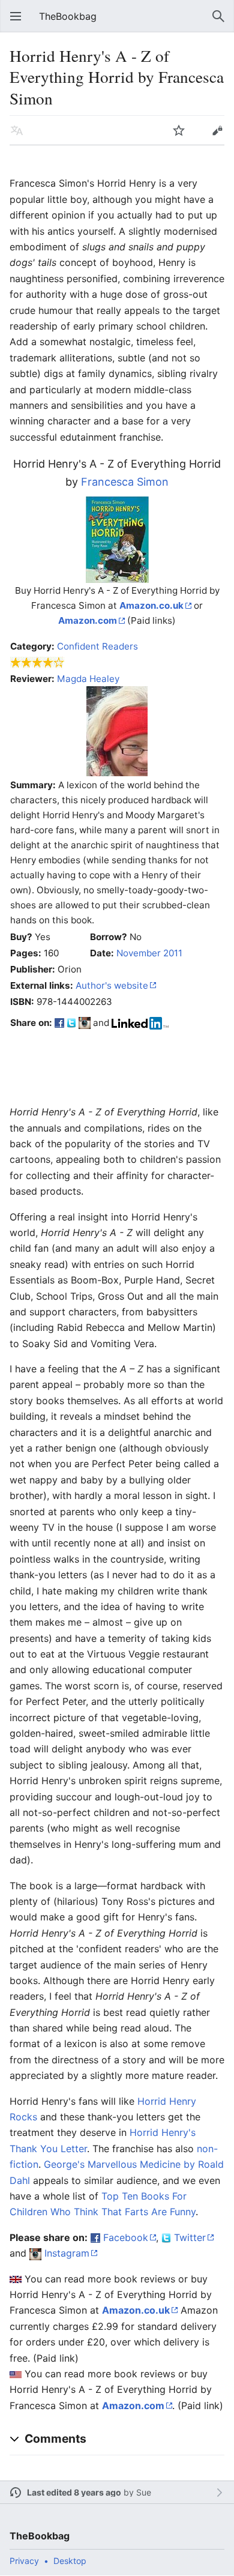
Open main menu (16, 16)
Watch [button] (179, 130)
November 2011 (149, 953)
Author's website (112, 985)
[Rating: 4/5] (37, 662)
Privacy (24, 2561)
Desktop (70, 2561)
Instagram (67, 2253)
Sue (144, 2492)
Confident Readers (97, 646)
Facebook (126, 2237)
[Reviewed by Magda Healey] (117, 730)
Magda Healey (88, 679)
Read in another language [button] (17, 130)
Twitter (190, 2237)
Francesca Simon (125, 482)
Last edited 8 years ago (74, 2492)
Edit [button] (217, 130)
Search (218, 16)
